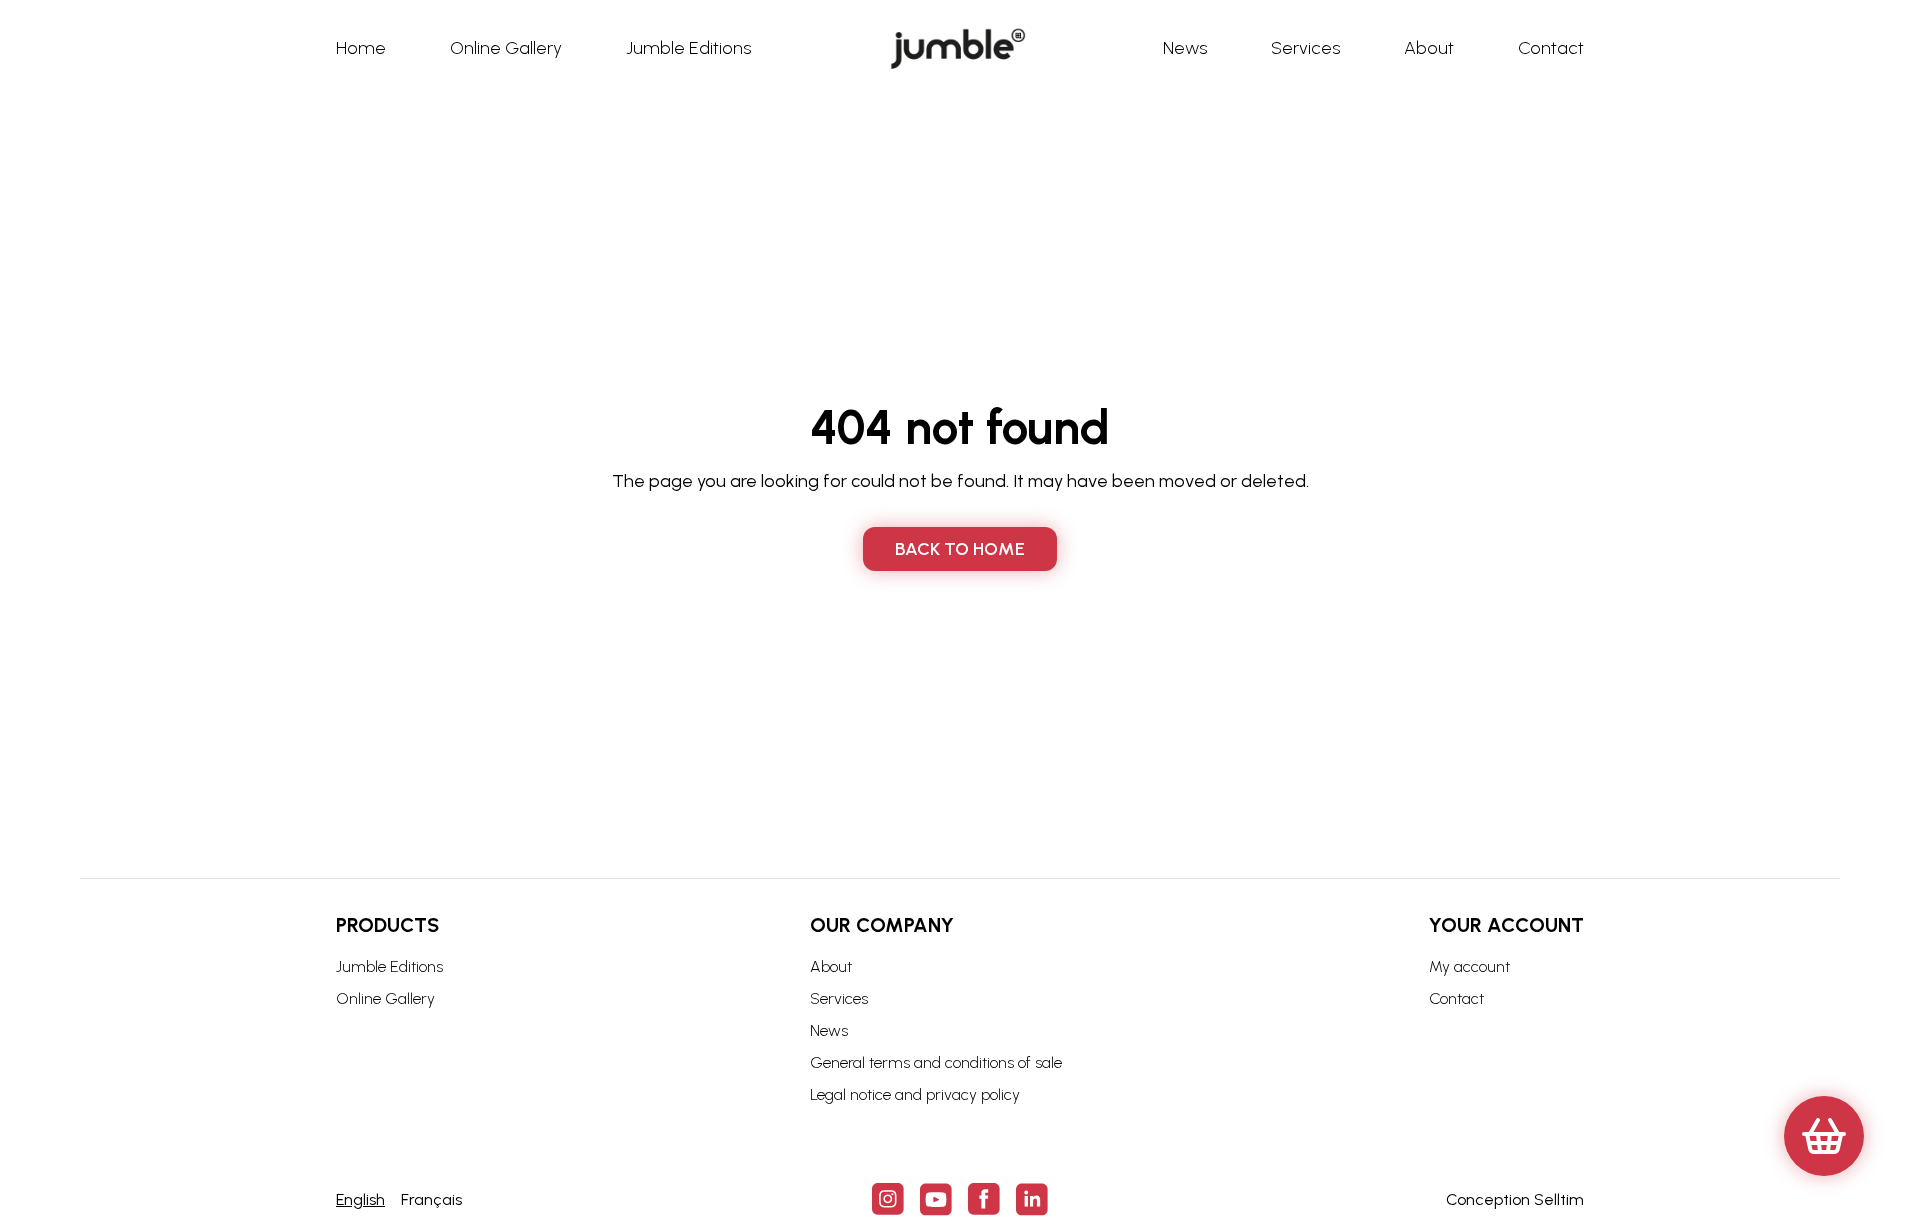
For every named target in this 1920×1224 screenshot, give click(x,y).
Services (839, 998)
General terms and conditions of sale (936, 1062)
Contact (1456, 998)
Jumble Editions (389, 966)
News (829, 1030)
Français (431, 1199)
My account (1469, 966)
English (360, 1199)
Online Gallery (385, 998)
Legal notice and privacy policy (915, 1094)
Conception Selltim (1515, 1199)
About (831, 966)
